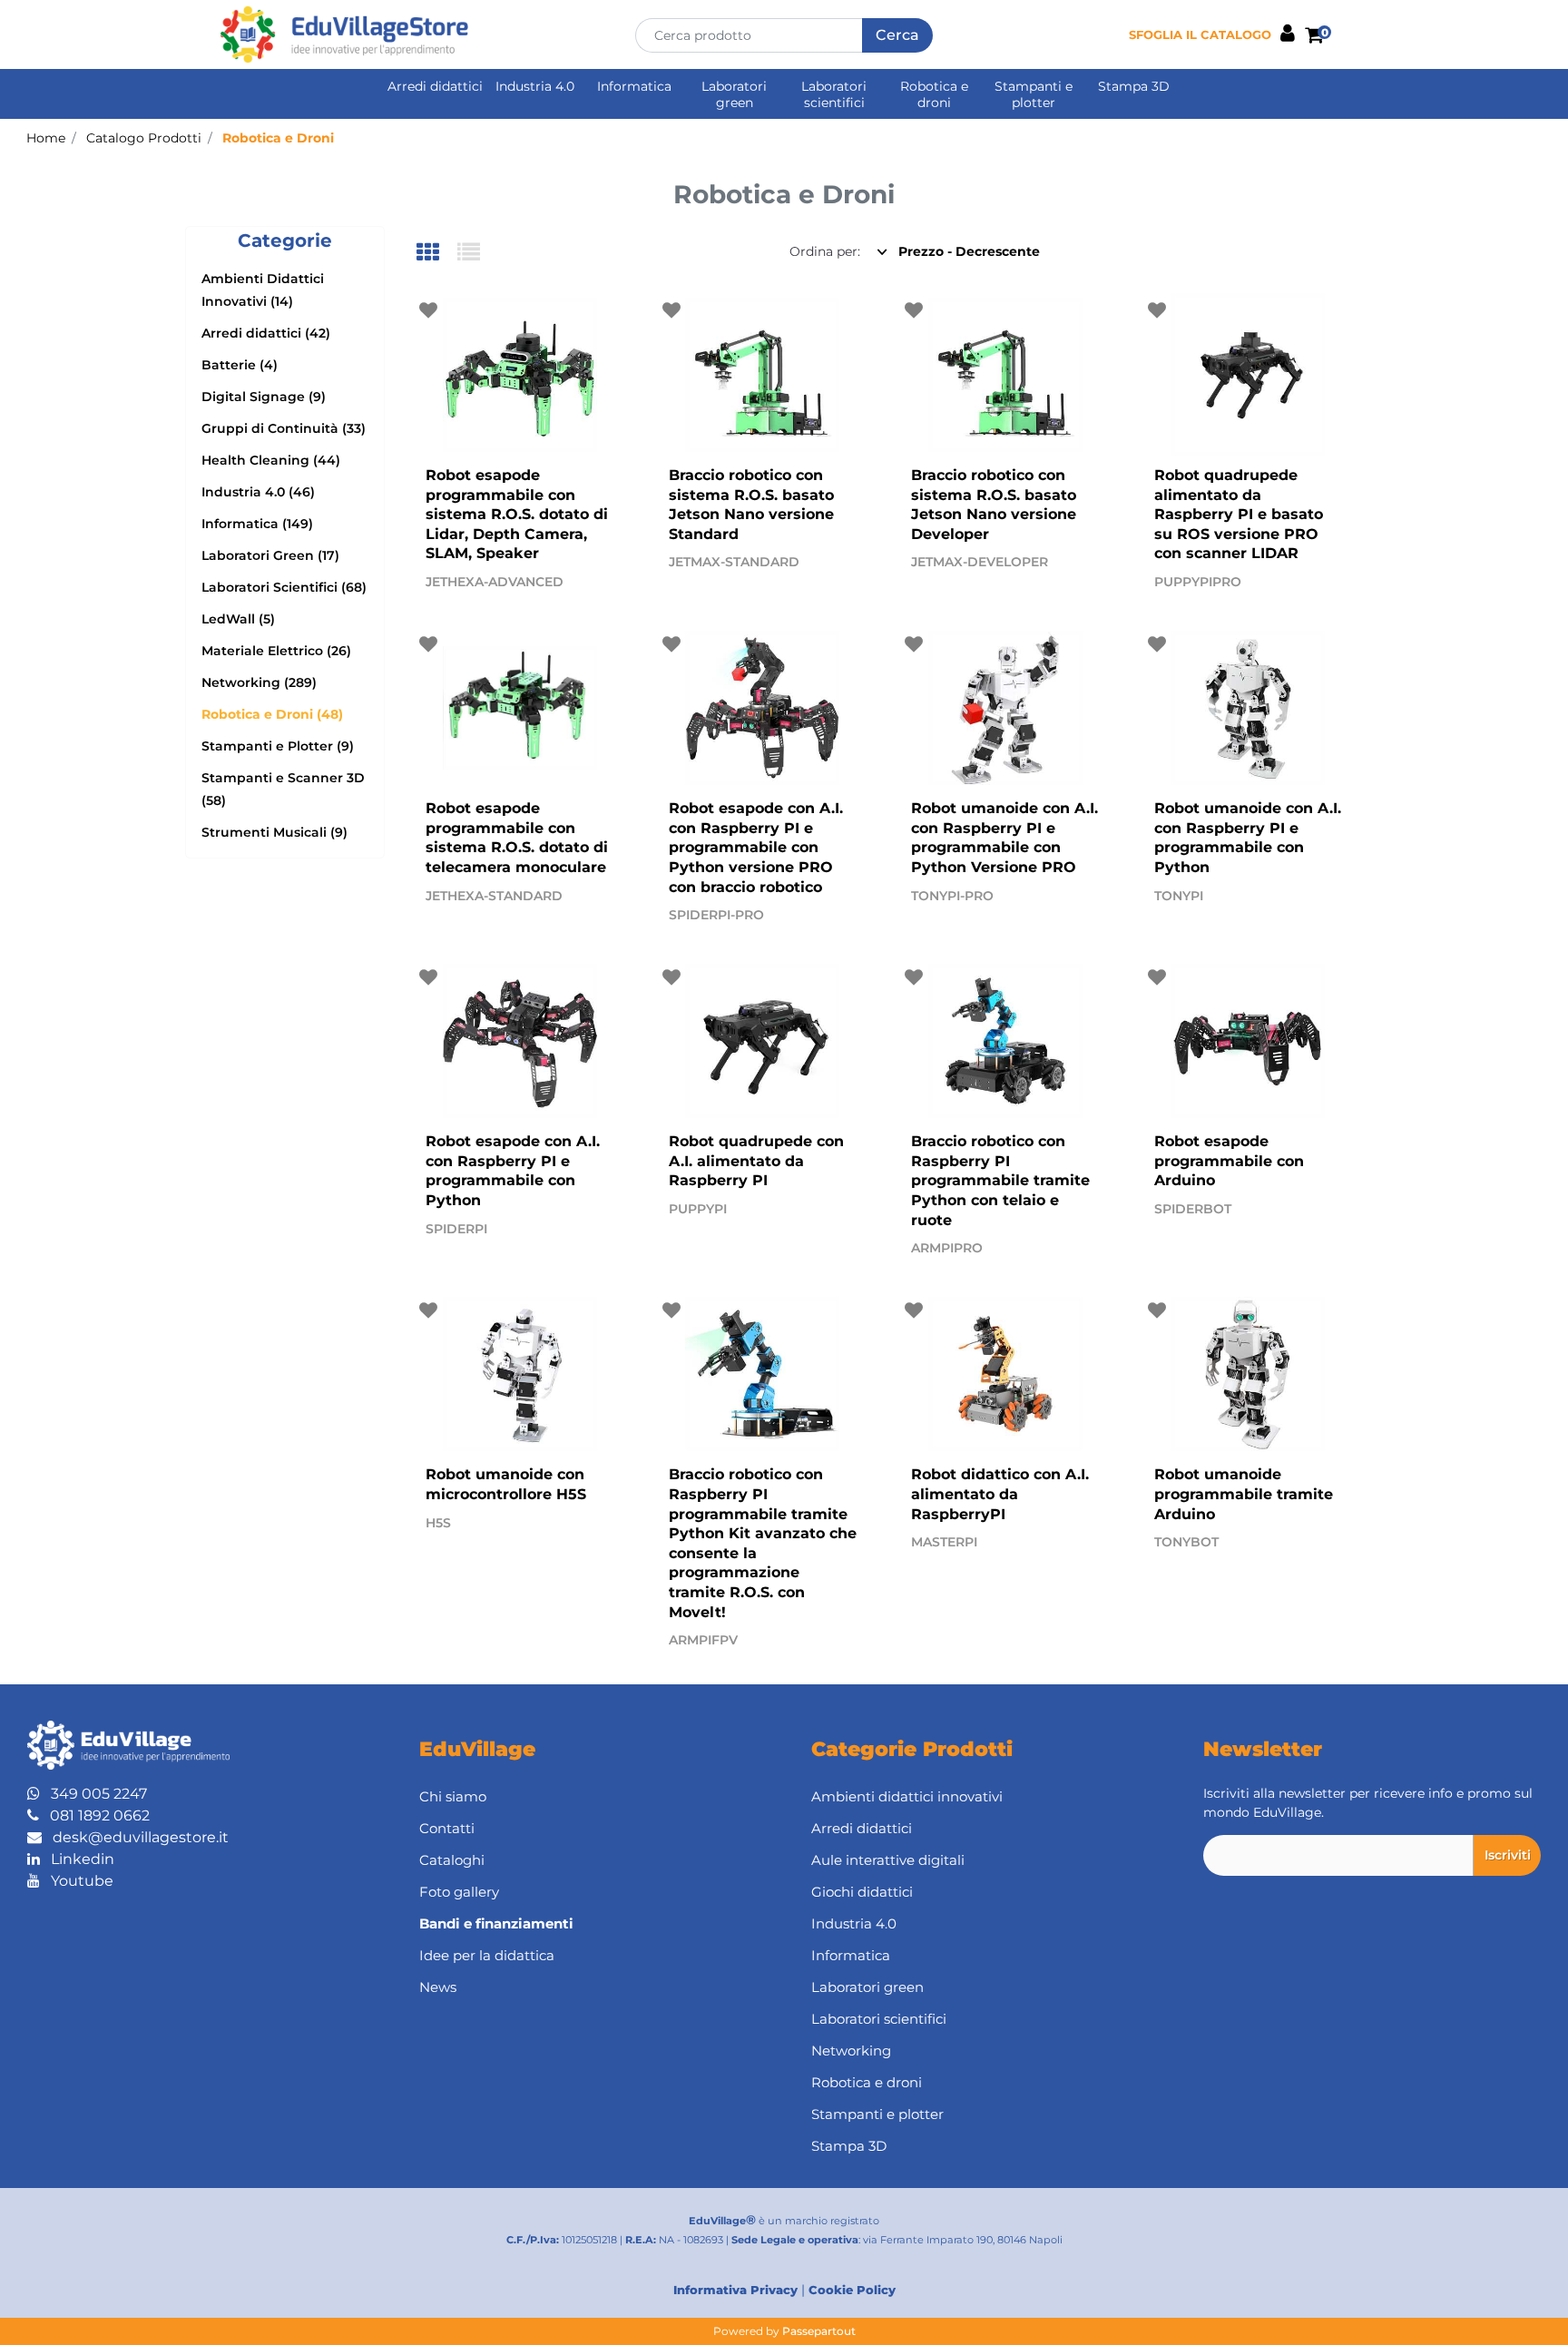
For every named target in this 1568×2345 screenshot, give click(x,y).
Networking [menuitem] (851, 2051)
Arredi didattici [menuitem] (435, 86)
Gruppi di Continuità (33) (284, 428)
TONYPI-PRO (952, 896)
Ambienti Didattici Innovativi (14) (263, 290)
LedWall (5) (238, 619)
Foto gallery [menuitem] (459, 1892)
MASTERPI (944, 1542)
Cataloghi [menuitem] (452, 1860)
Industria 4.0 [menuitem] (535, 86)
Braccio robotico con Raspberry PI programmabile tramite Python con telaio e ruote (1000, 1180)
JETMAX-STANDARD (734, 562)
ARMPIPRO (947, 1248)
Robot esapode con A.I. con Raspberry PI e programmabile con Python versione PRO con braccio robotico (756, 847)
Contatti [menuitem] (447, 1828)
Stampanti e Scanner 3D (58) (283, 789)
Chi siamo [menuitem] (453, 1796)
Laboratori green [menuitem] (734, 94)
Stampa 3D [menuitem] (1134, 86)
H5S (438, 1523)
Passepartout (819, 2331)
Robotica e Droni (278, 138)
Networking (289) (259, 682)
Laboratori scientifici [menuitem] (834, 94)
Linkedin (77, 1859)
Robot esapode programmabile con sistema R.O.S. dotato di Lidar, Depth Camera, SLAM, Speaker (517, 514)
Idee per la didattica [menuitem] (487, 1955)
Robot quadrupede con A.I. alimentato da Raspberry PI (756, 1161)
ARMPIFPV (703, 1640)
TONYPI (1179, 896)
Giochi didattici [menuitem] (862, 1892)
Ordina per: (825, 251)
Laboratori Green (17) (270, 555)
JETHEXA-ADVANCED (495, 582)
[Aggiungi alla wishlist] (431, 311)
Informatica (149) (257, 524)
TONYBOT (1186, 1542)
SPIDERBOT (1193, 1209)
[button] (897, 35)
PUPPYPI (698, 1209)
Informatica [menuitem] (634, 86)
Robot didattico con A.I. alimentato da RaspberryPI (1000, 1494)
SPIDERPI (456, 1229)
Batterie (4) (240, 365)
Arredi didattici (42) (266, 333)
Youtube (77, 1881)
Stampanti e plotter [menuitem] (1034, 94)
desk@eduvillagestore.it (135, 1837)
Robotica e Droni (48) (272, 714)
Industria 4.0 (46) (258, 492)
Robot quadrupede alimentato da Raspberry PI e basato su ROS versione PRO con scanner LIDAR (1239, 514)
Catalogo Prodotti (144, 138)
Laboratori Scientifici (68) (284, 587)
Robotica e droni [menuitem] (934, 94)
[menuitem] (588, 1923)
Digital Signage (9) (264, 397)
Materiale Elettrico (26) (276, 651)
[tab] (437, 254)
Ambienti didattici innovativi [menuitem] (907, 1796)
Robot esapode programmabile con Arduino (1229, 1161)
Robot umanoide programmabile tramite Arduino (1244, 1494)
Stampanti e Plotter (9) (278, 746)
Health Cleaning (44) (271, 460)
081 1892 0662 (94, 1815)
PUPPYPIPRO (1198, 582)
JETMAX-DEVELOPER (980, 562)
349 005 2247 (93, 1794)
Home (46, 138)
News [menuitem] (438, 1987)
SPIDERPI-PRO (716, 915)
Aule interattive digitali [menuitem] (888, 1860)
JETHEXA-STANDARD (494, 896)
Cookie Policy (852, 2290)
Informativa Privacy (735, 2290)
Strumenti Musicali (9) (274, 832)
